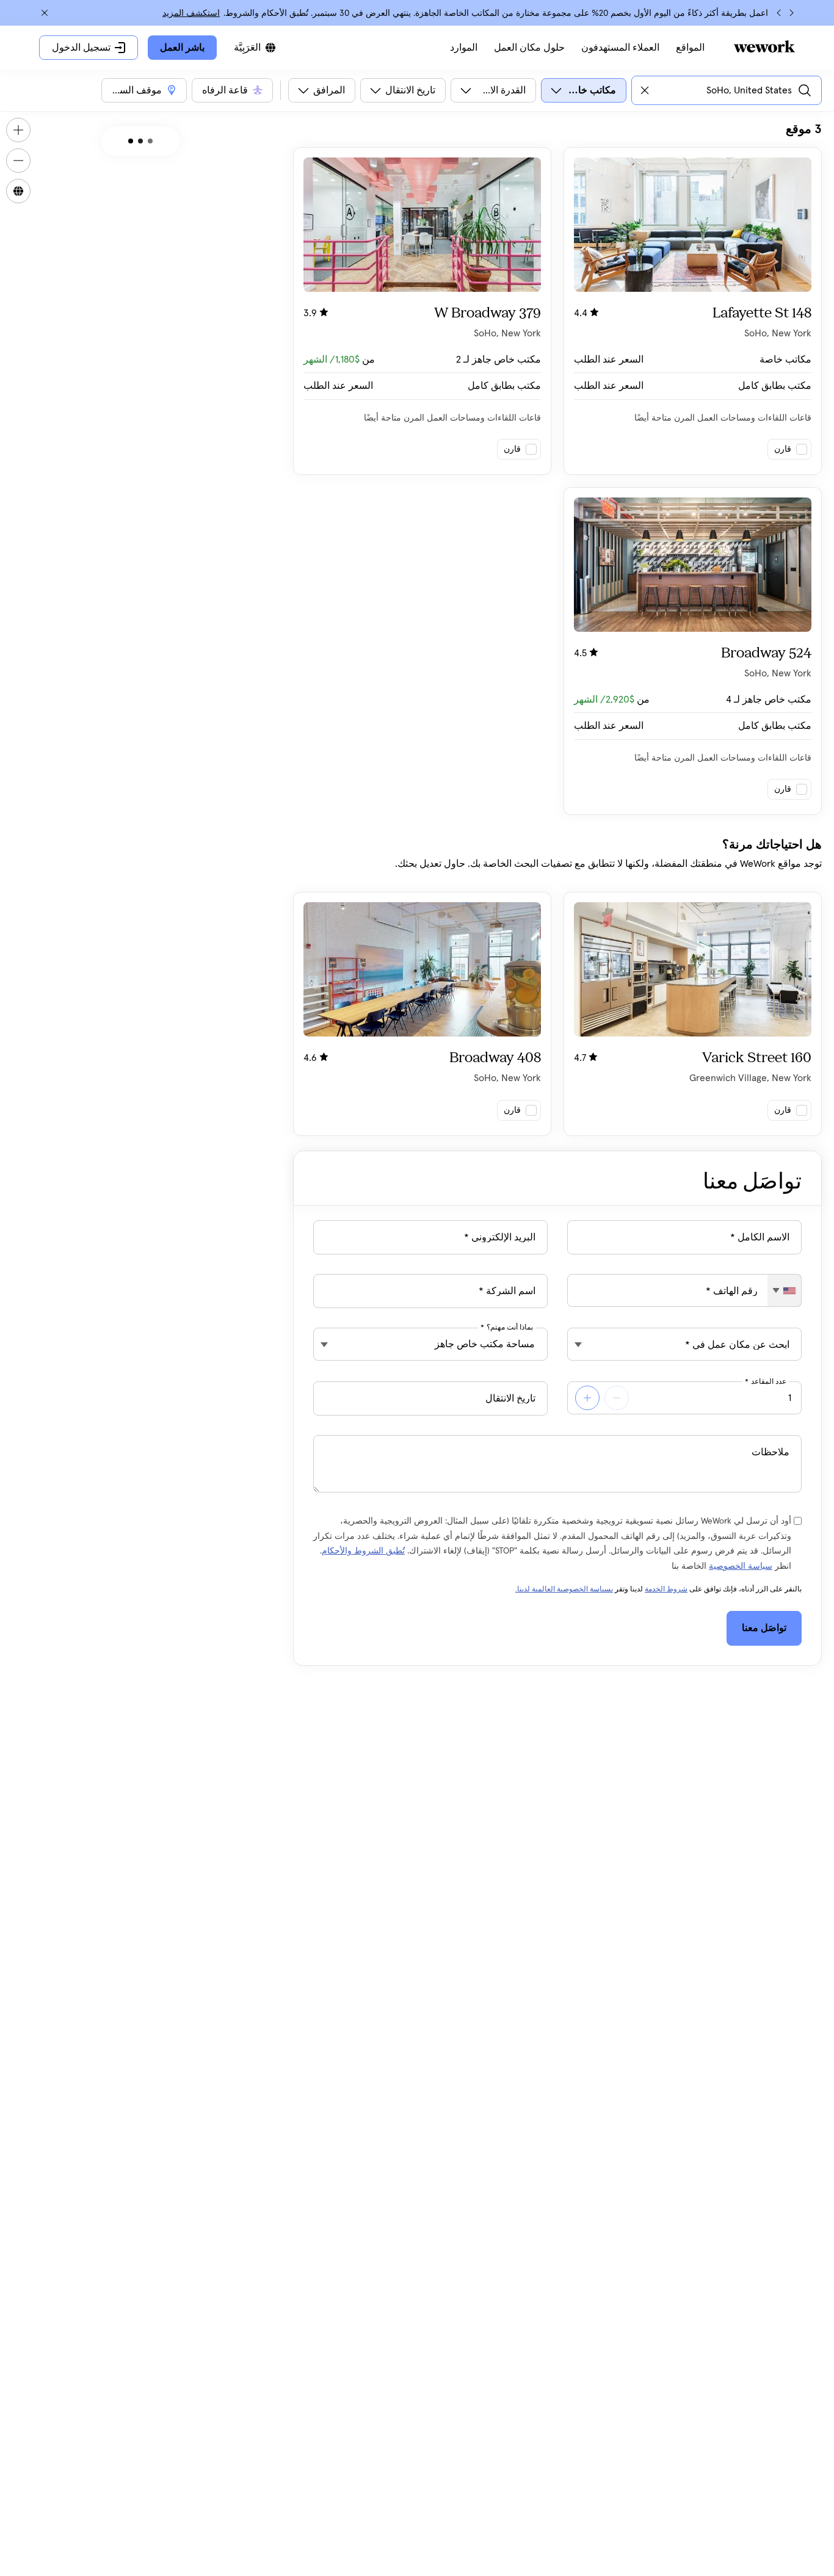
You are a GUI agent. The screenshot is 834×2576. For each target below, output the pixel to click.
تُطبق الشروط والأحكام (363, 1551)
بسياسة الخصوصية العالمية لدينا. (564, 1590)
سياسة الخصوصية (741, 1566)
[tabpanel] (557, 629)
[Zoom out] (18, 161)
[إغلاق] (45, 13)
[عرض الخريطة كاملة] (18, 191)
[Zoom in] (18, 130)
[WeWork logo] (764, 46)
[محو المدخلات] (645, 90)
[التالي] (779, 13)
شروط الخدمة (666, 1590)
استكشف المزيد (191, 13)
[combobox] (784, 1290)
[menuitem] (690, 48)
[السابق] (791, 13)
